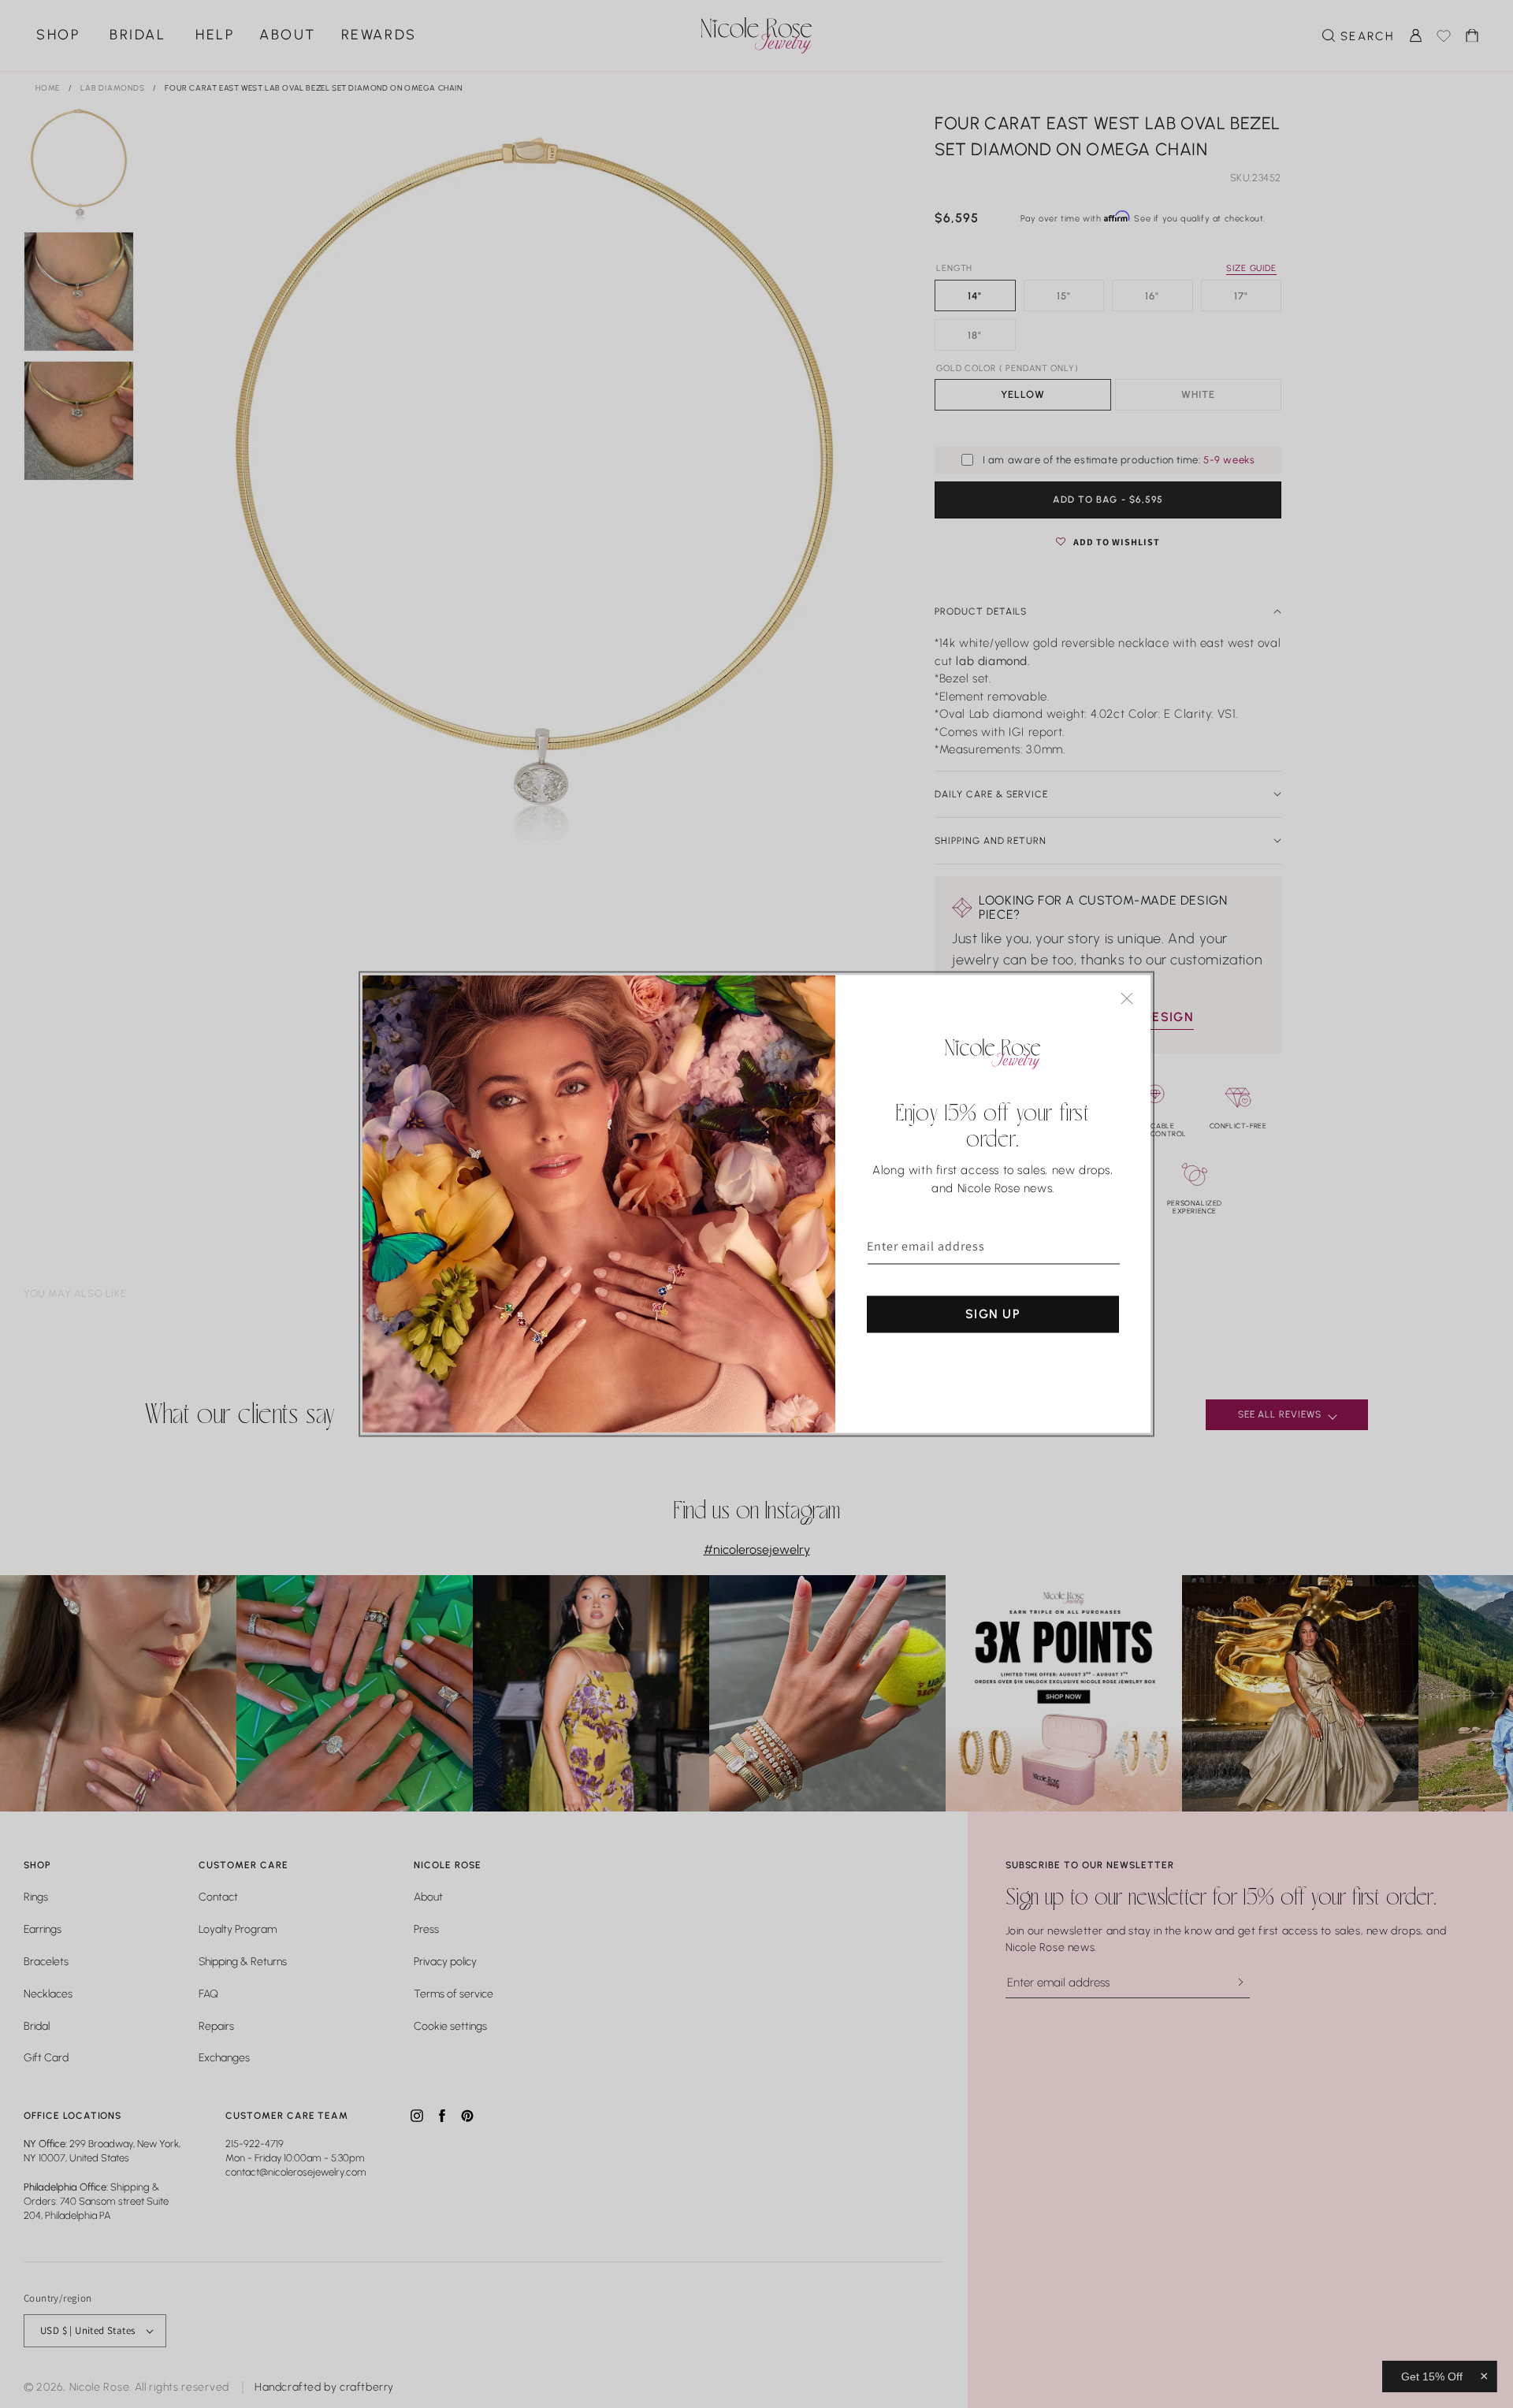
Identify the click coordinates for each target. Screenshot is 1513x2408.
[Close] (1127, 999)
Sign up (993, 1314)
